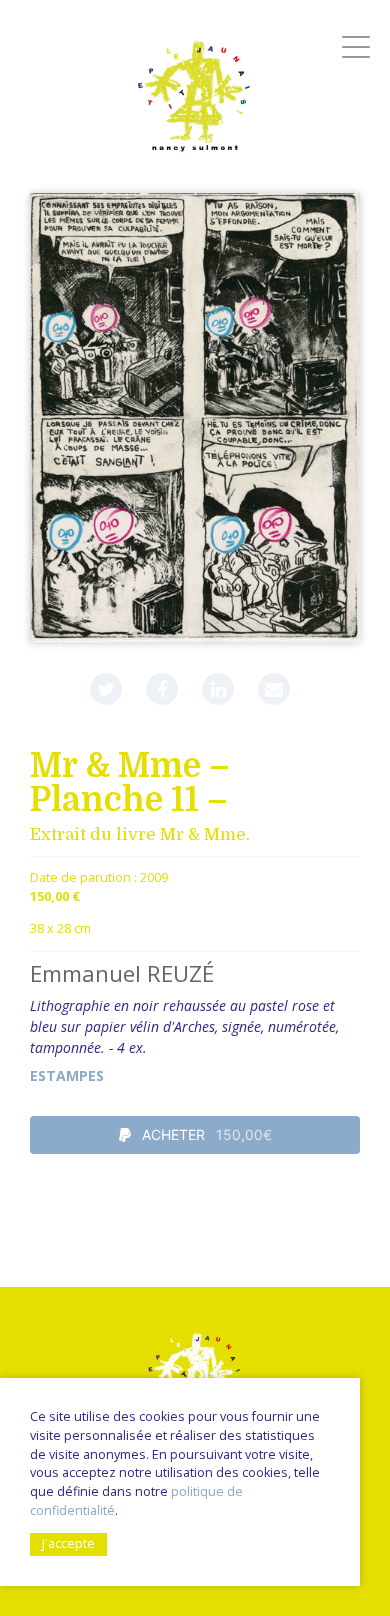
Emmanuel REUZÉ (122, 973)
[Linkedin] (218, 689)
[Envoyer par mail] (274, 689)
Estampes (67, 1075)
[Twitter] (106, 689)
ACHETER (205, 1134)
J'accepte (68, 1543)
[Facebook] (162, 689)
